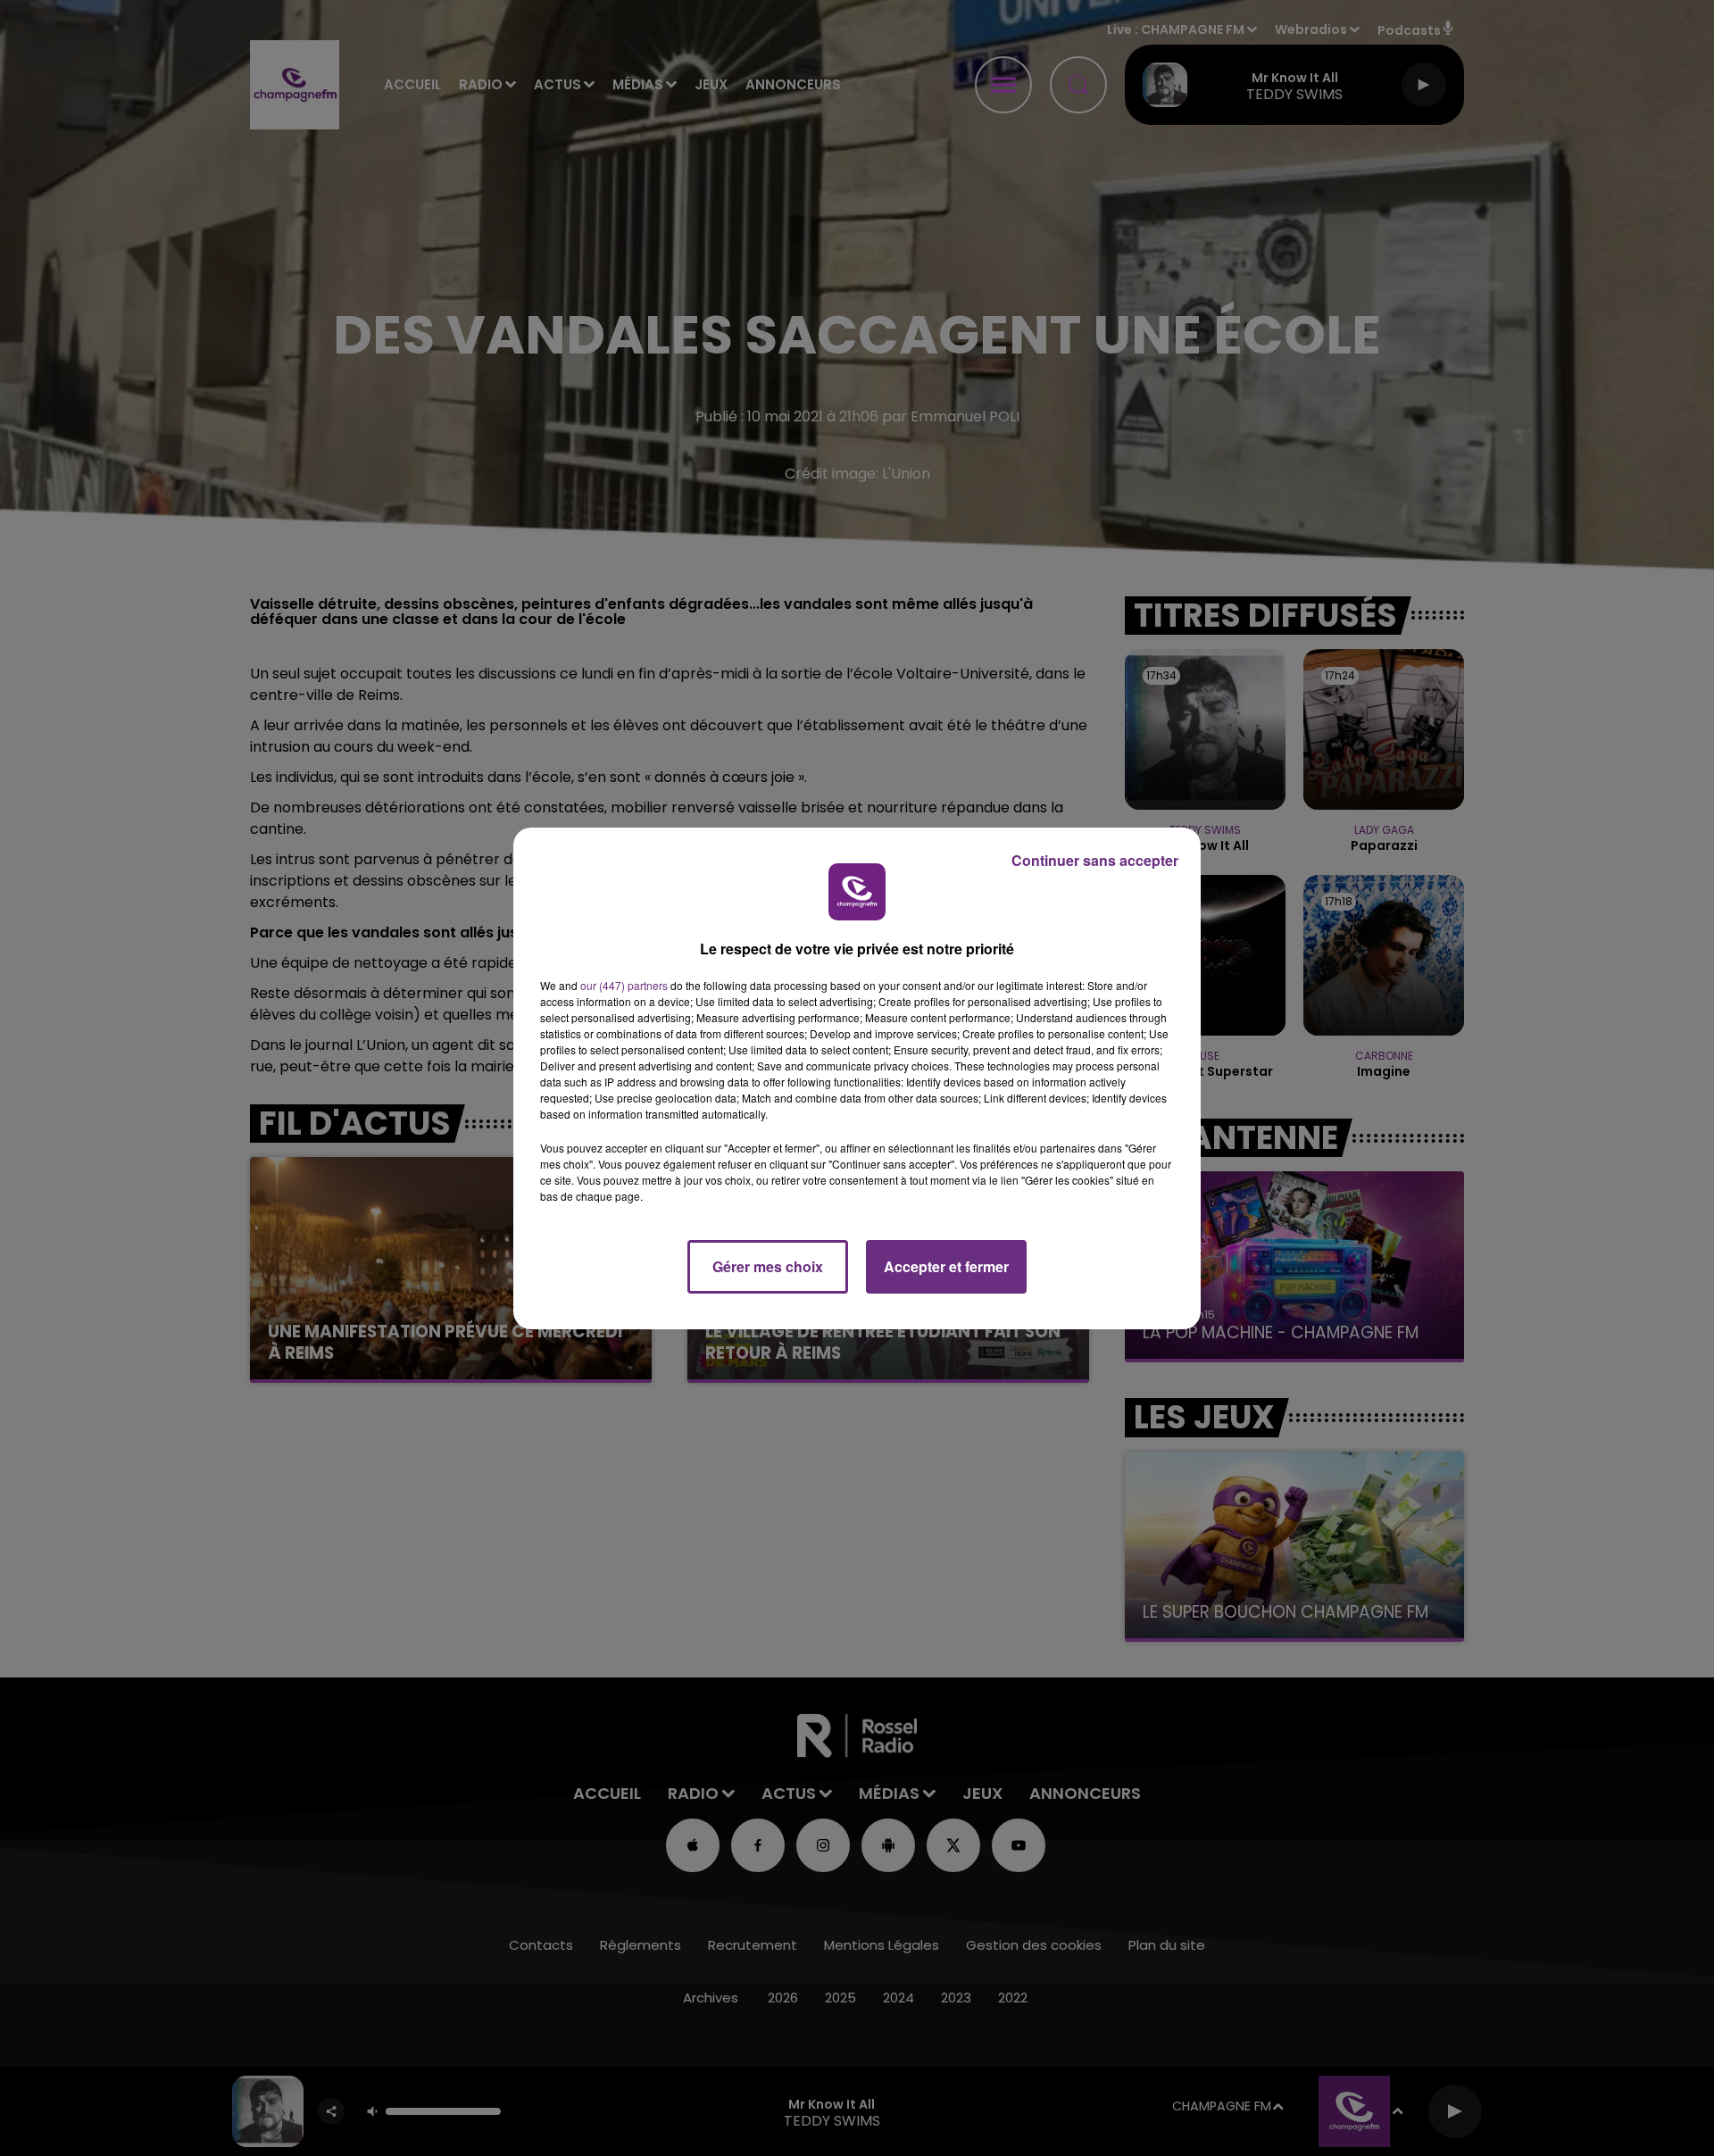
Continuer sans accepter (1095, 860)
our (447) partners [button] (624, 985)
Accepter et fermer (946, 1266)
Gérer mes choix (768, 1266)
